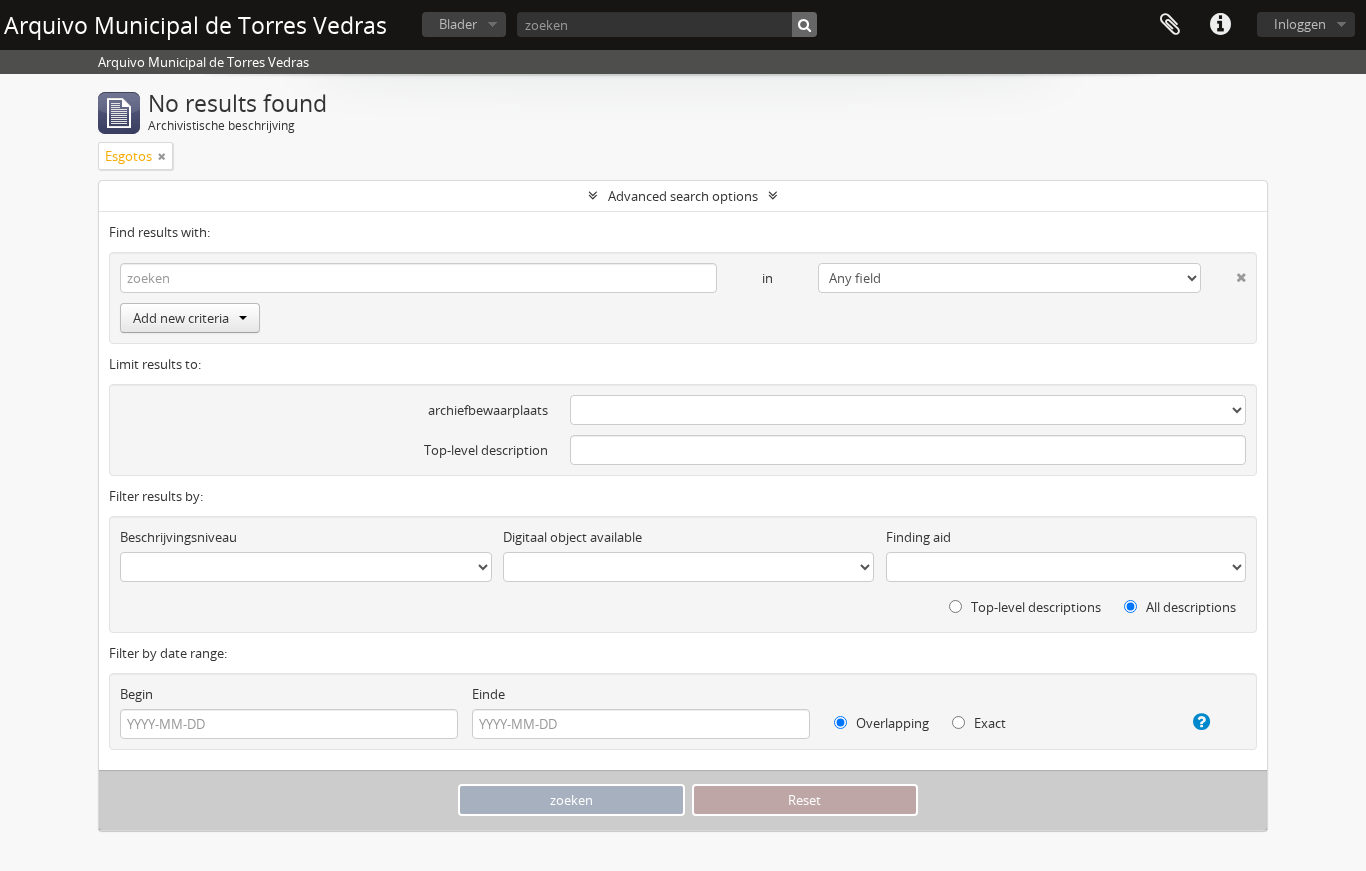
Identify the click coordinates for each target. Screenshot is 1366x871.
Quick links (1220, 25)
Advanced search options (683, 196)
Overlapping (891, 723)
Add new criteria (181, 318)
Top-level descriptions (1034, 607)
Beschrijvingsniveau (178, 537)
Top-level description (486, 450)
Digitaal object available (572, 537)
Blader (458, 24)
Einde (488, 694)
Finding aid (918, 537)
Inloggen (1300, 24)
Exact (988, 723)
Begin (136, 694)
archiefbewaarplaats (488, 410)
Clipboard (1170, 25)
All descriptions (1189, 607)
